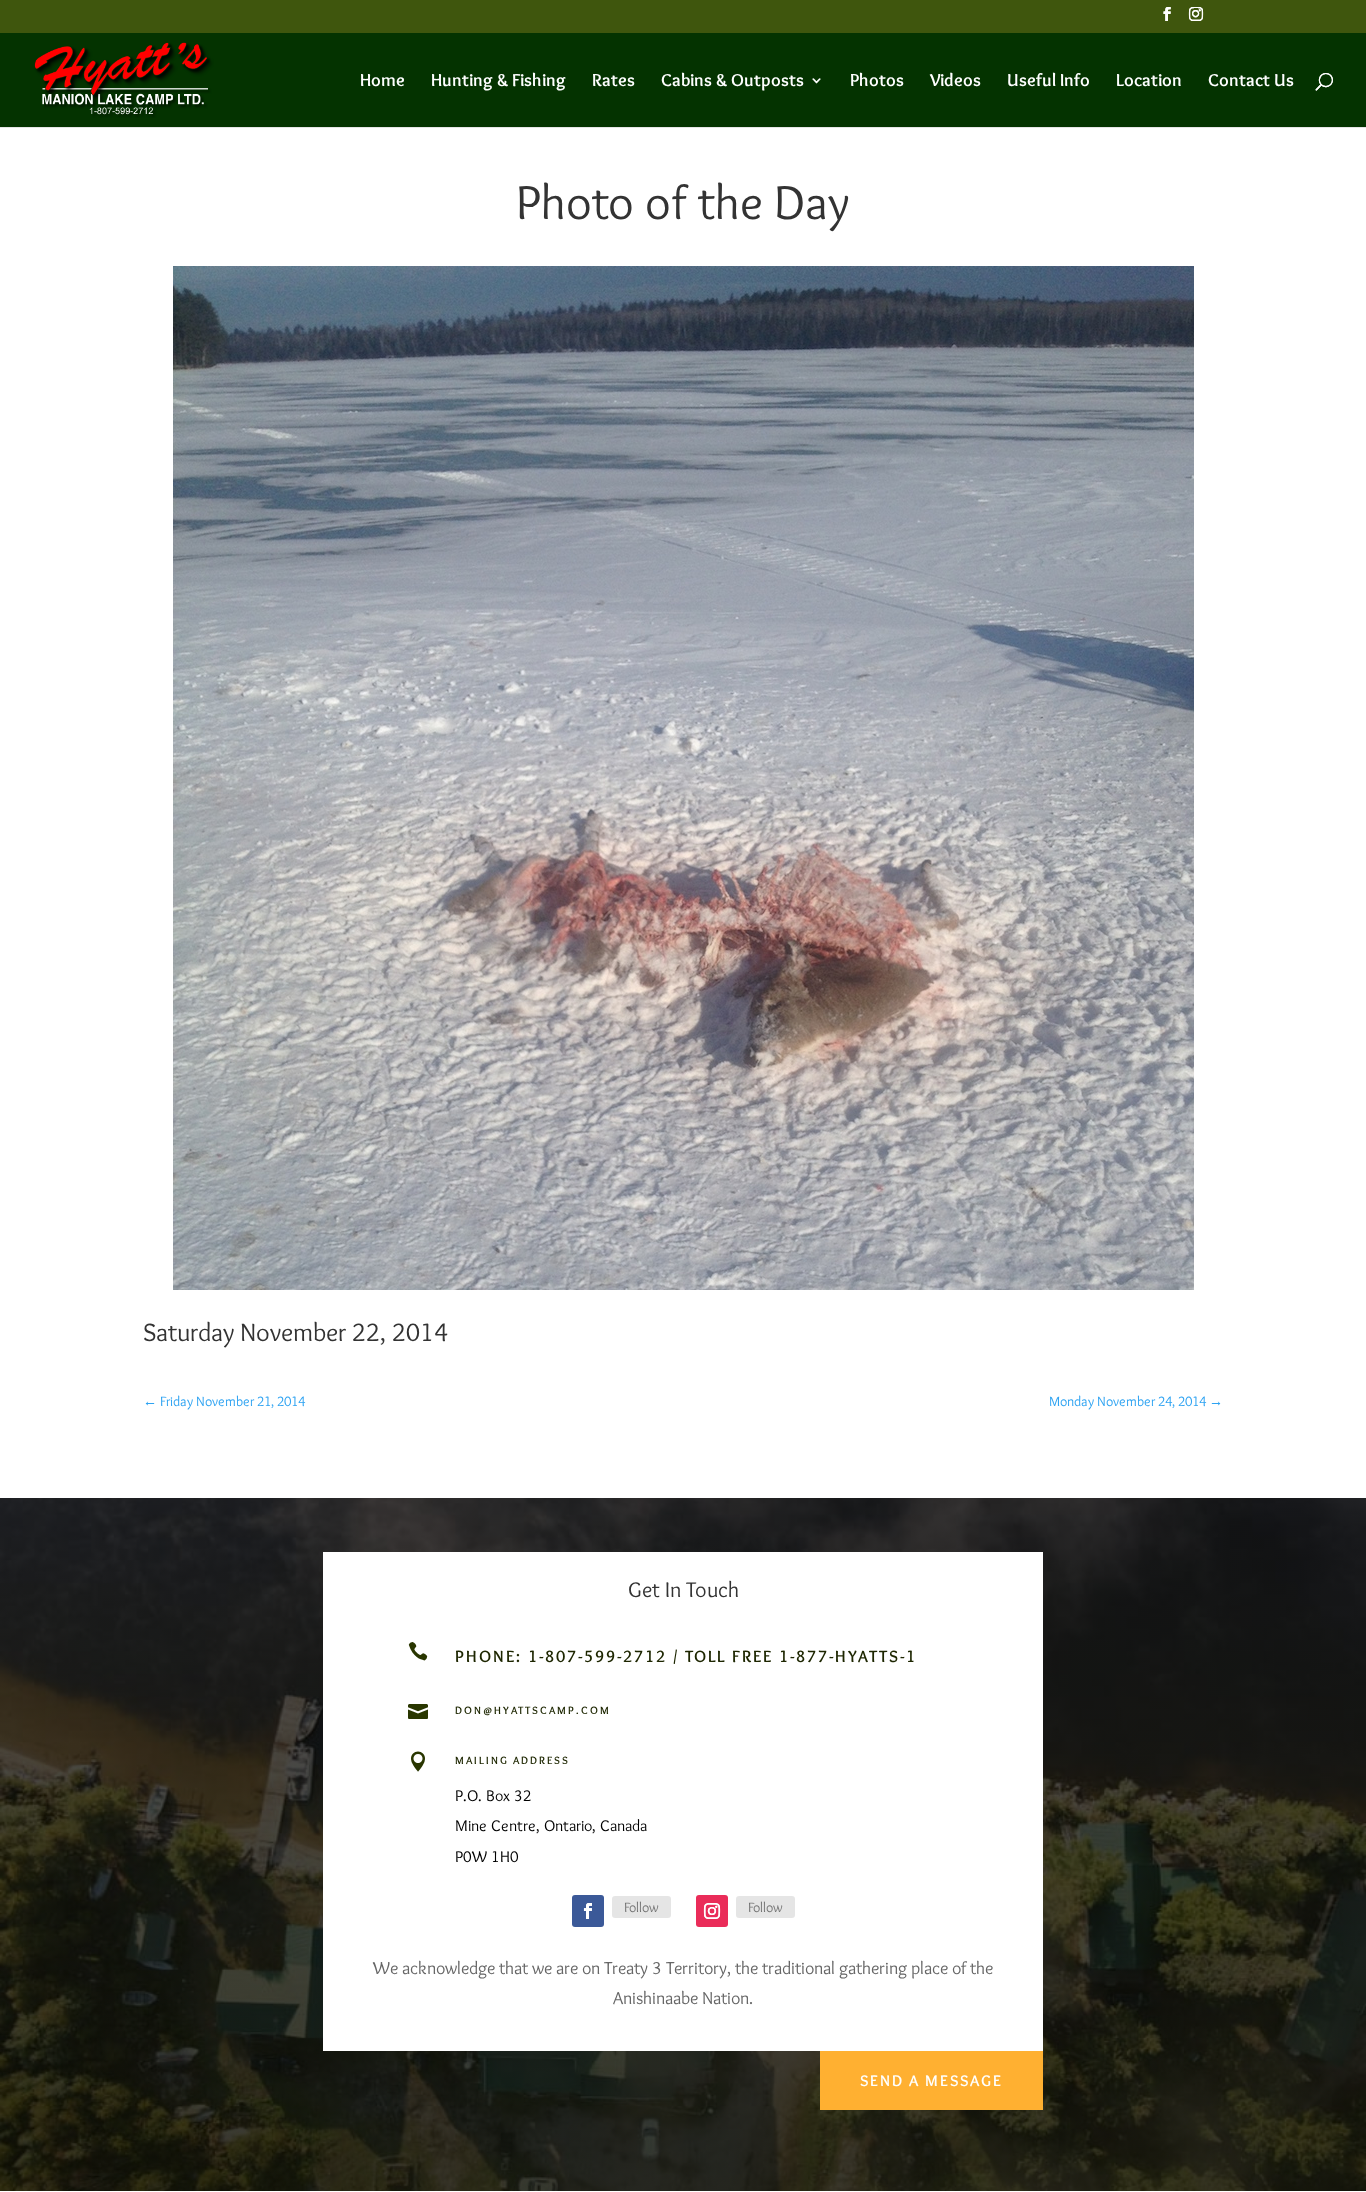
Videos (955, 82)
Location (1149, 82)
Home (382, 82)
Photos (877, 82)
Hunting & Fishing (498, 82)
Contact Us (1251, 82)
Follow (641, 1907)
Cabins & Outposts (732, 82)
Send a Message (931, 2080)
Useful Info (1048, 82)
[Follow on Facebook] (588, 1911)
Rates (613, 82)
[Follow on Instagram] (712, 1911)
